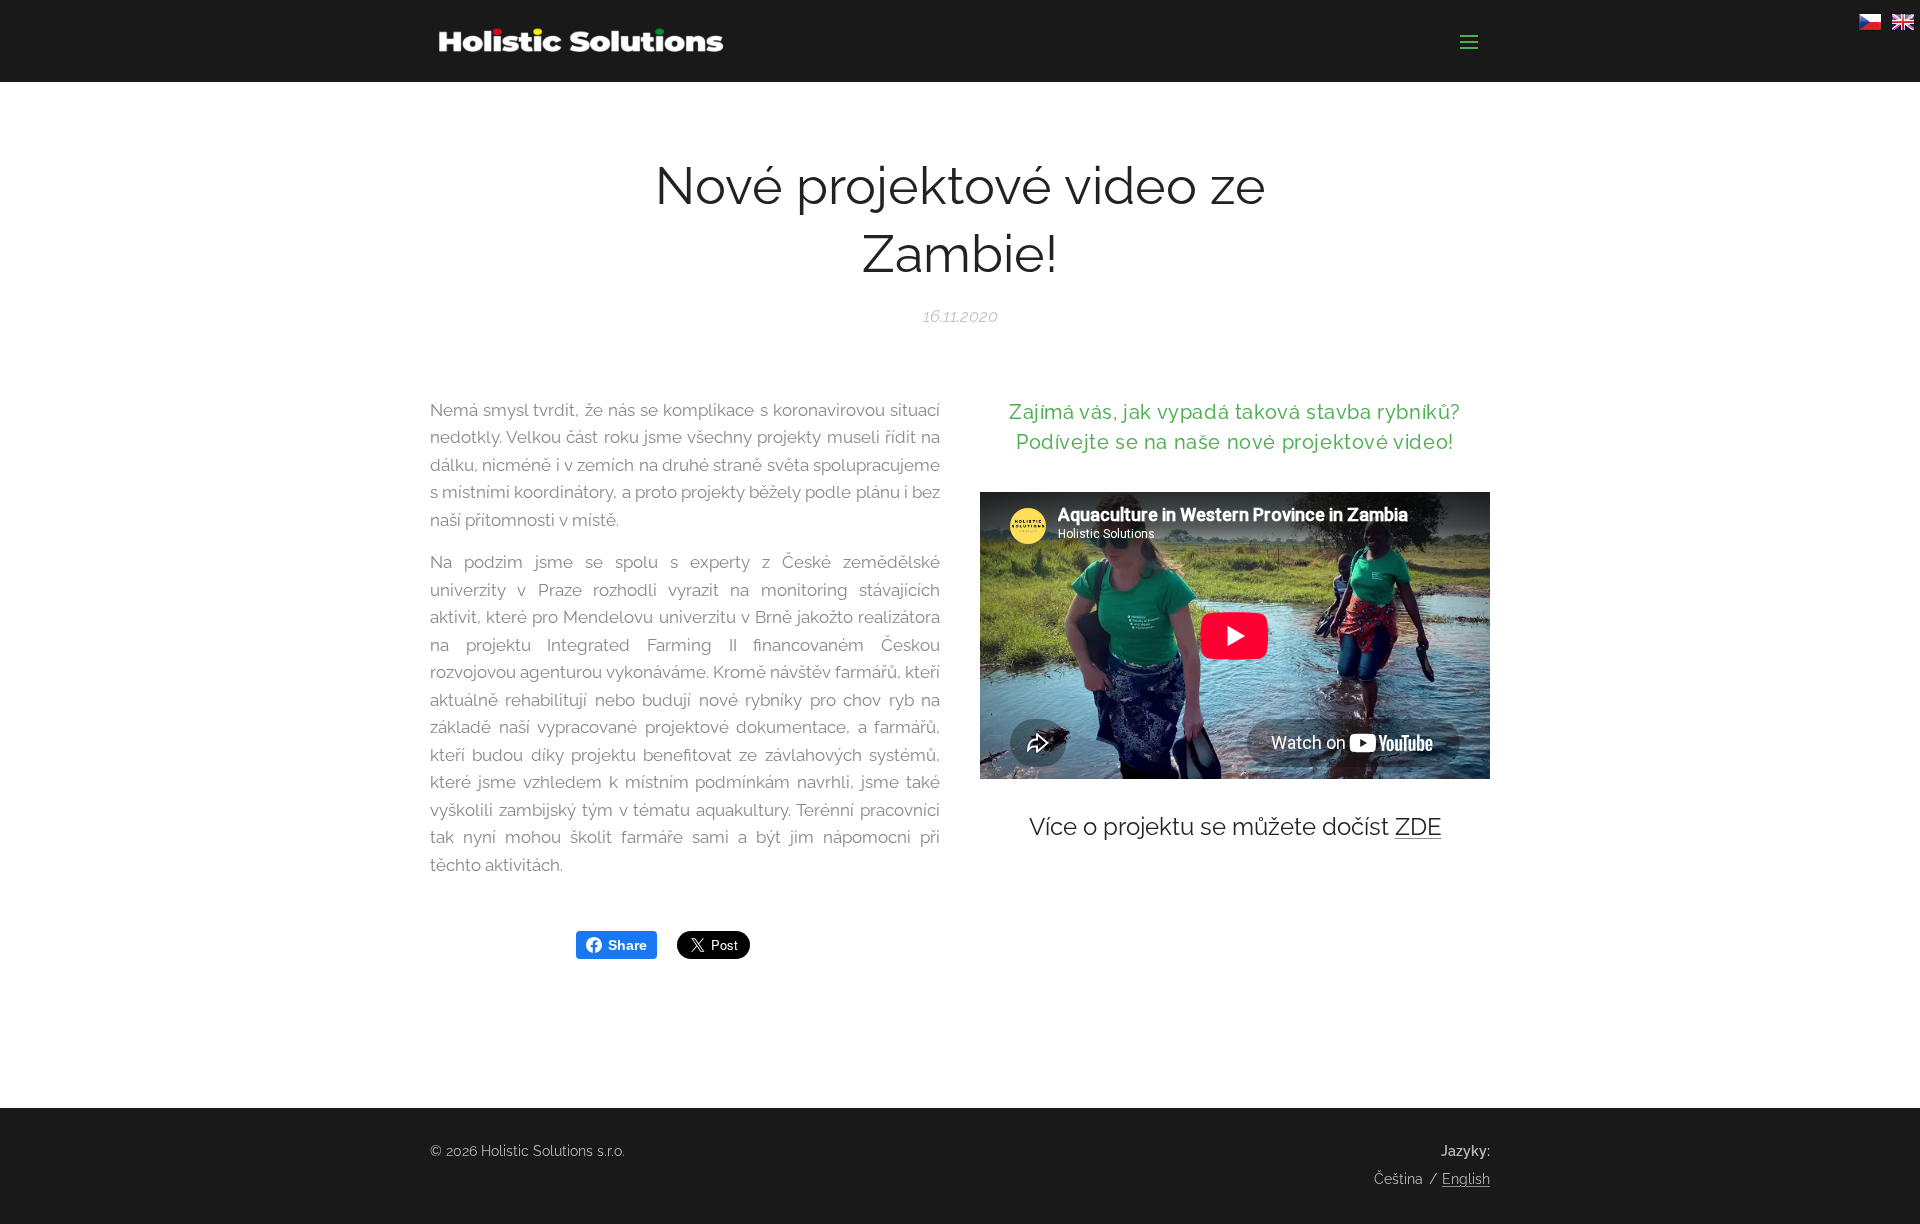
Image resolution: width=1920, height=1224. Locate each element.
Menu (1475, 41)
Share (627, 945)
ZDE (1418, 826)
